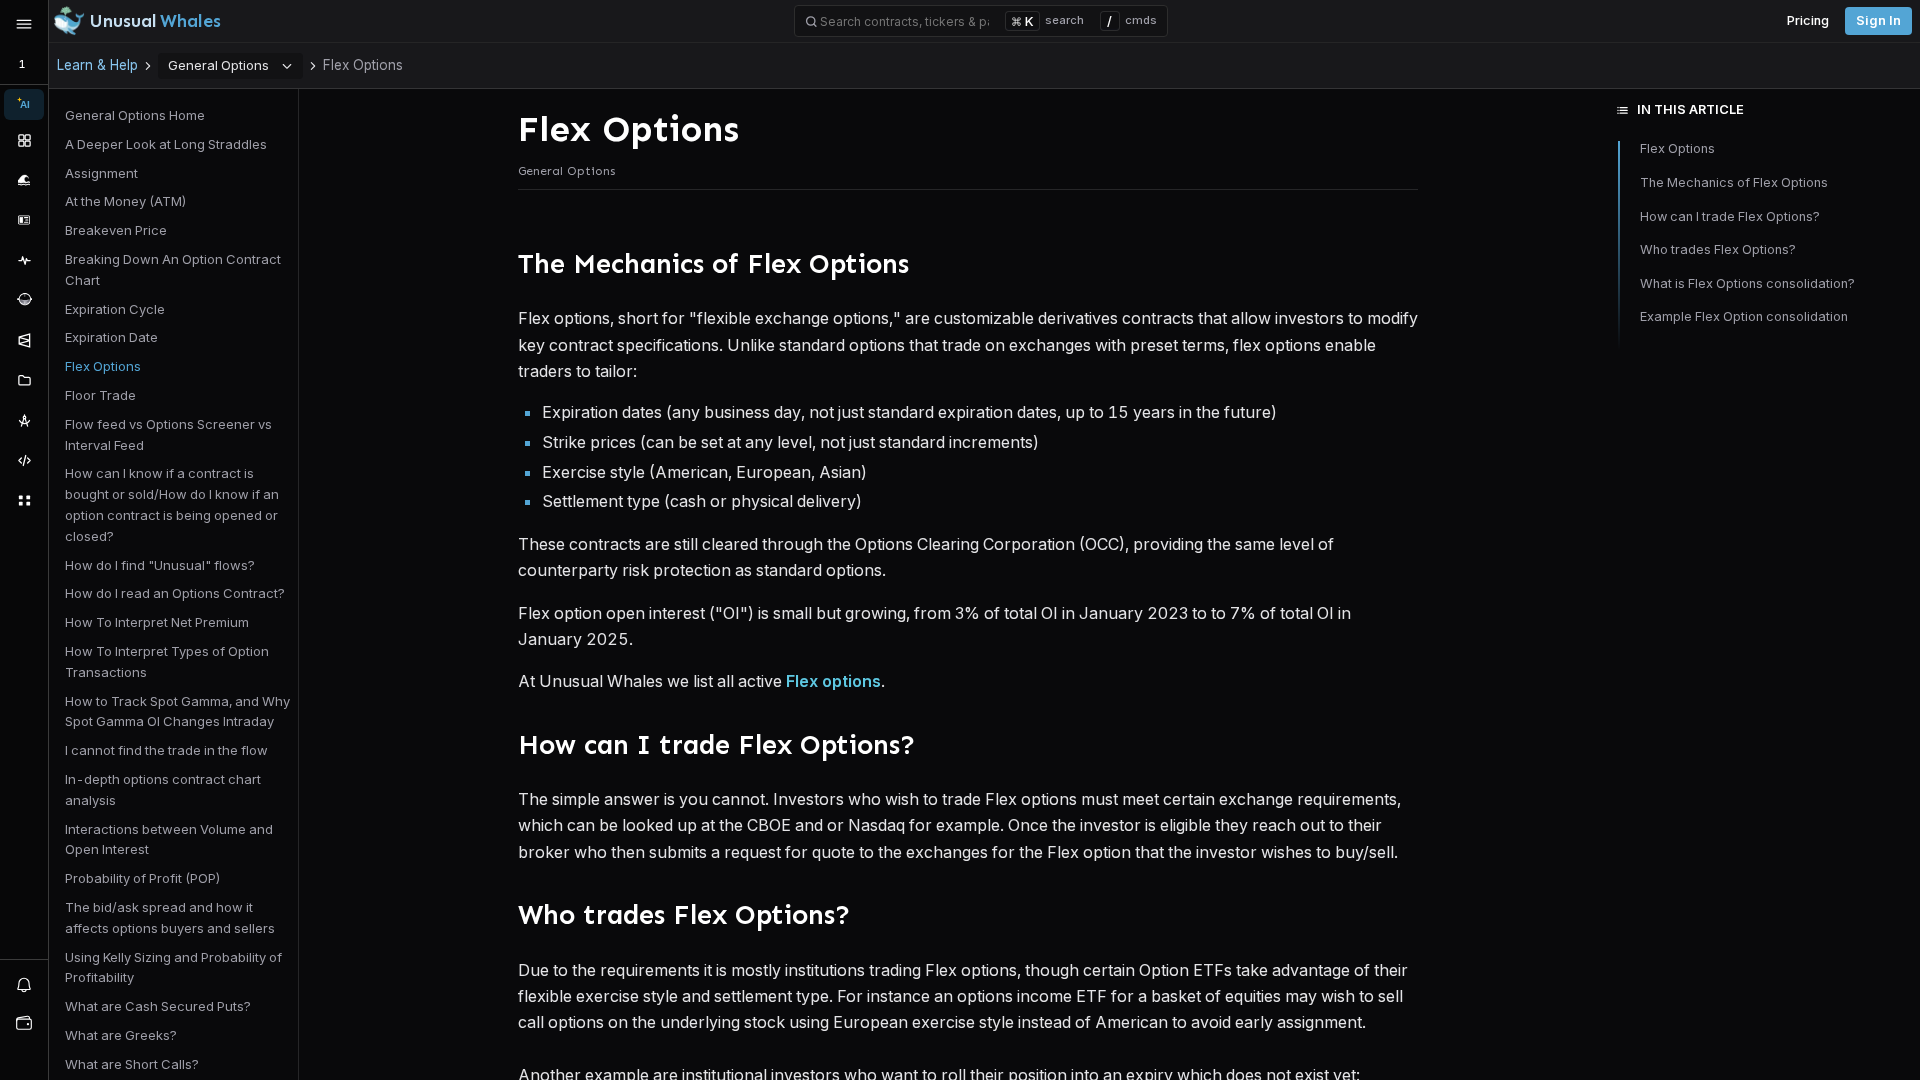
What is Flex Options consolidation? (1747, 283)
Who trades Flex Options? (1719, 249)
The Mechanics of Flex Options (1734, 182)
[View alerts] (24, 984)
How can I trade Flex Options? (1730, 216)
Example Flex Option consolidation (1744, 316)
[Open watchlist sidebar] (24, 1023)
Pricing (1808, 20)
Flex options (833, 681)
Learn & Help (97, 65)
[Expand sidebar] (24, 24)
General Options (218, 65)
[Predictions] (24, 340)
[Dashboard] (24, 140)
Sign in (1878, 20)
